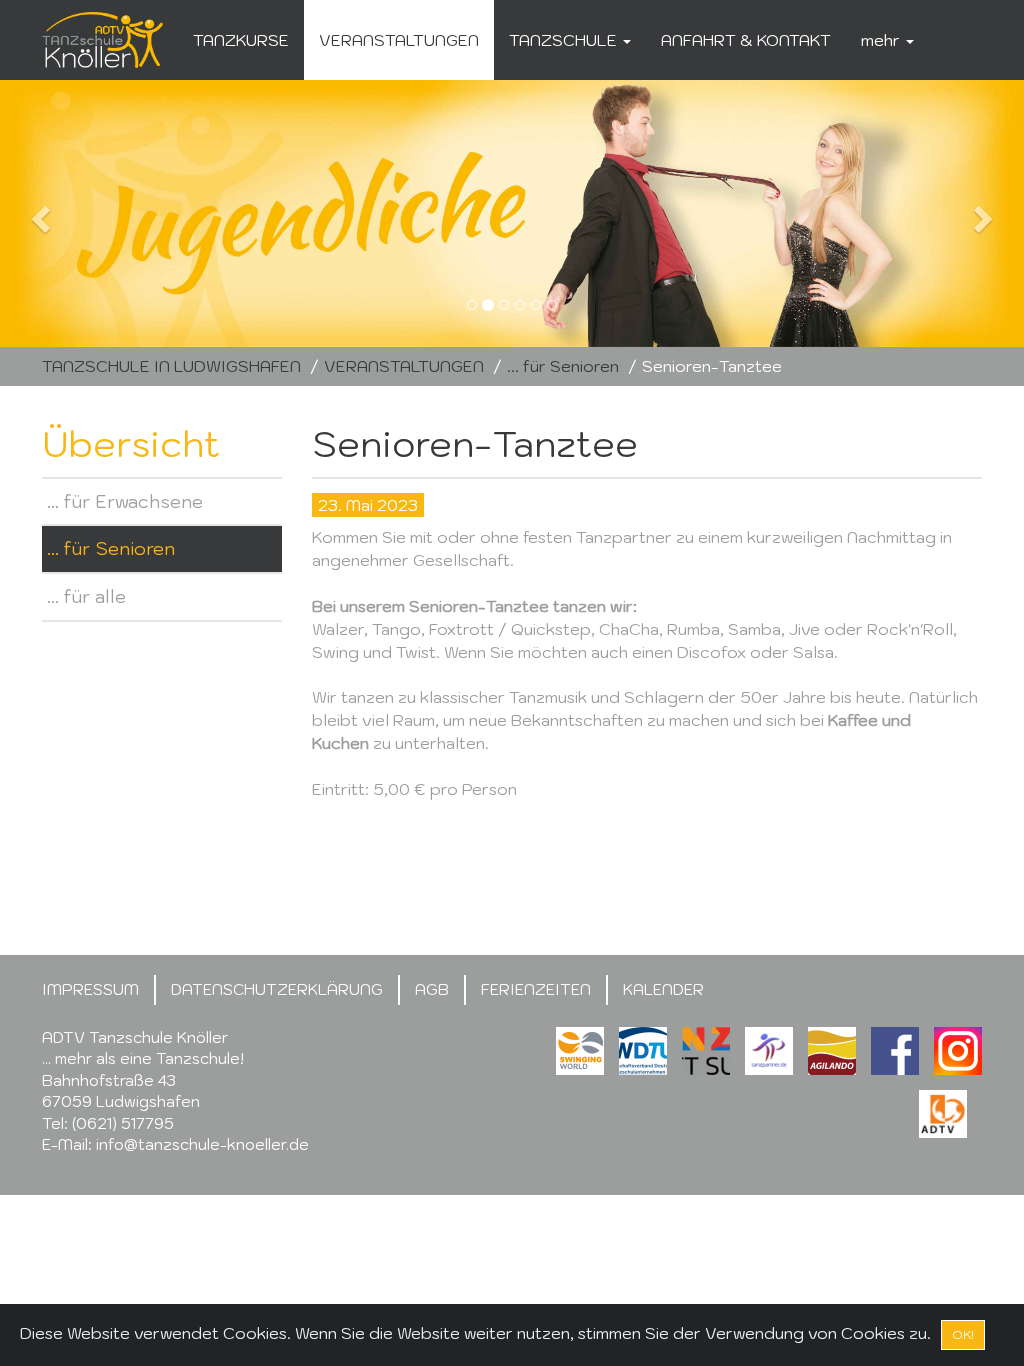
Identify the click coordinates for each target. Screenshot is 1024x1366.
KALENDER (663, 989)
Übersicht (131, 443)
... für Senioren (563, 366)
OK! (963, 1334)
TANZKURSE (241, 40)
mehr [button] (882, 40)
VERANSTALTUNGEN (399, 40)
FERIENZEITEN (536, 989)
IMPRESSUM (90, 989)
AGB (432, 989)
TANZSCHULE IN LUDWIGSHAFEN (171, 366)
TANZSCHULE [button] (565, 40)
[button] (77, 213)
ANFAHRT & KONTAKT (746, 40)
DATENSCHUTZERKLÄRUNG (277, 989)
